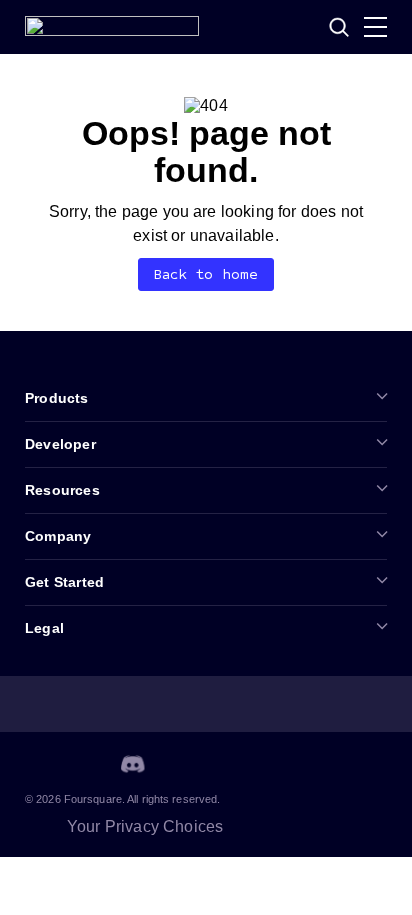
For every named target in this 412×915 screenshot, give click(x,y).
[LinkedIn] (37, 764)
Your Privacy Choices (145, 826)
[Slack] (229, 764)
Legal (44, 628)
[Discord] (133, 764)
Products (57, 398)
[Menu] (375, 27)
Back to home (206, 274)
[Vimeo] (181, 764)
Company (58, 536)
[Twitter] (85, 764)
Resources (62, 490)
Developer (60, 444)
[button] (339, 27)
